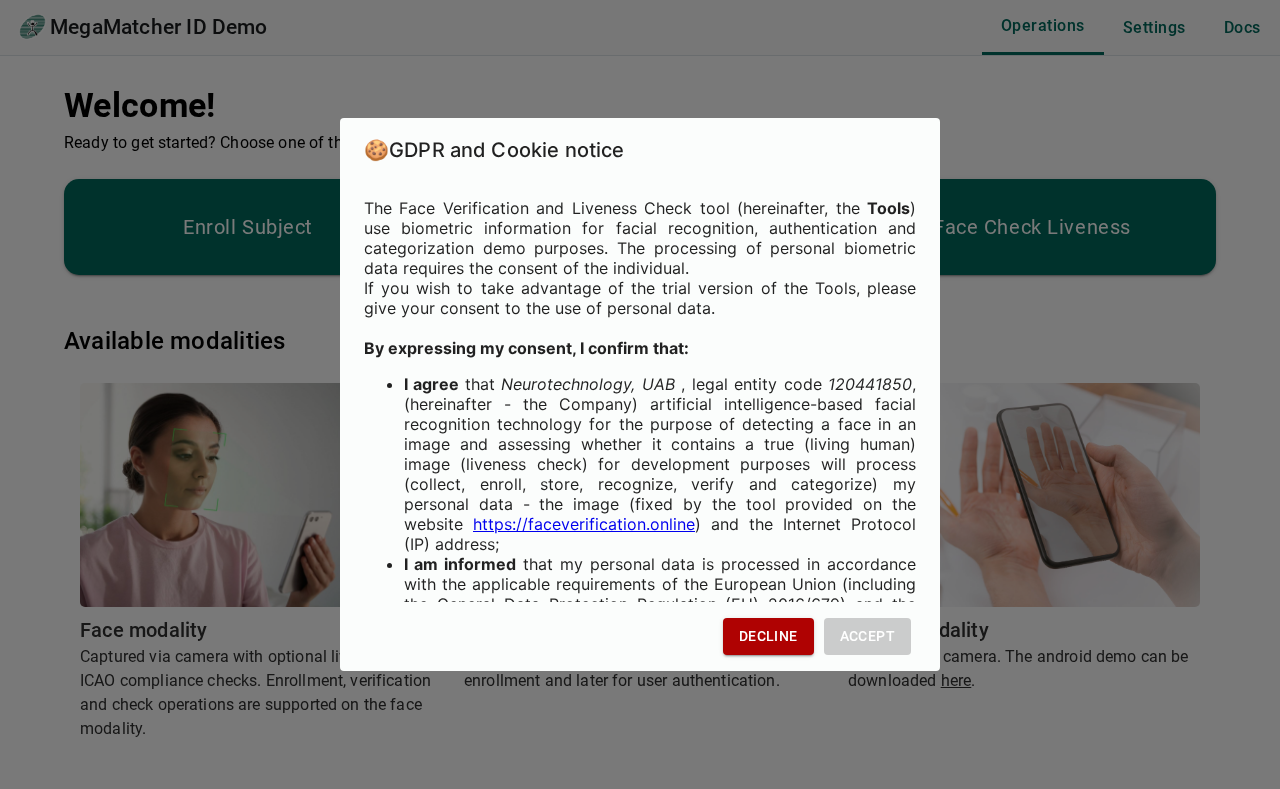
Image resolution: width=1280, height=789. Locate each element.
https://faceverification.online (584, 524)
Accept (867, 636)
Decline (768, 636)
